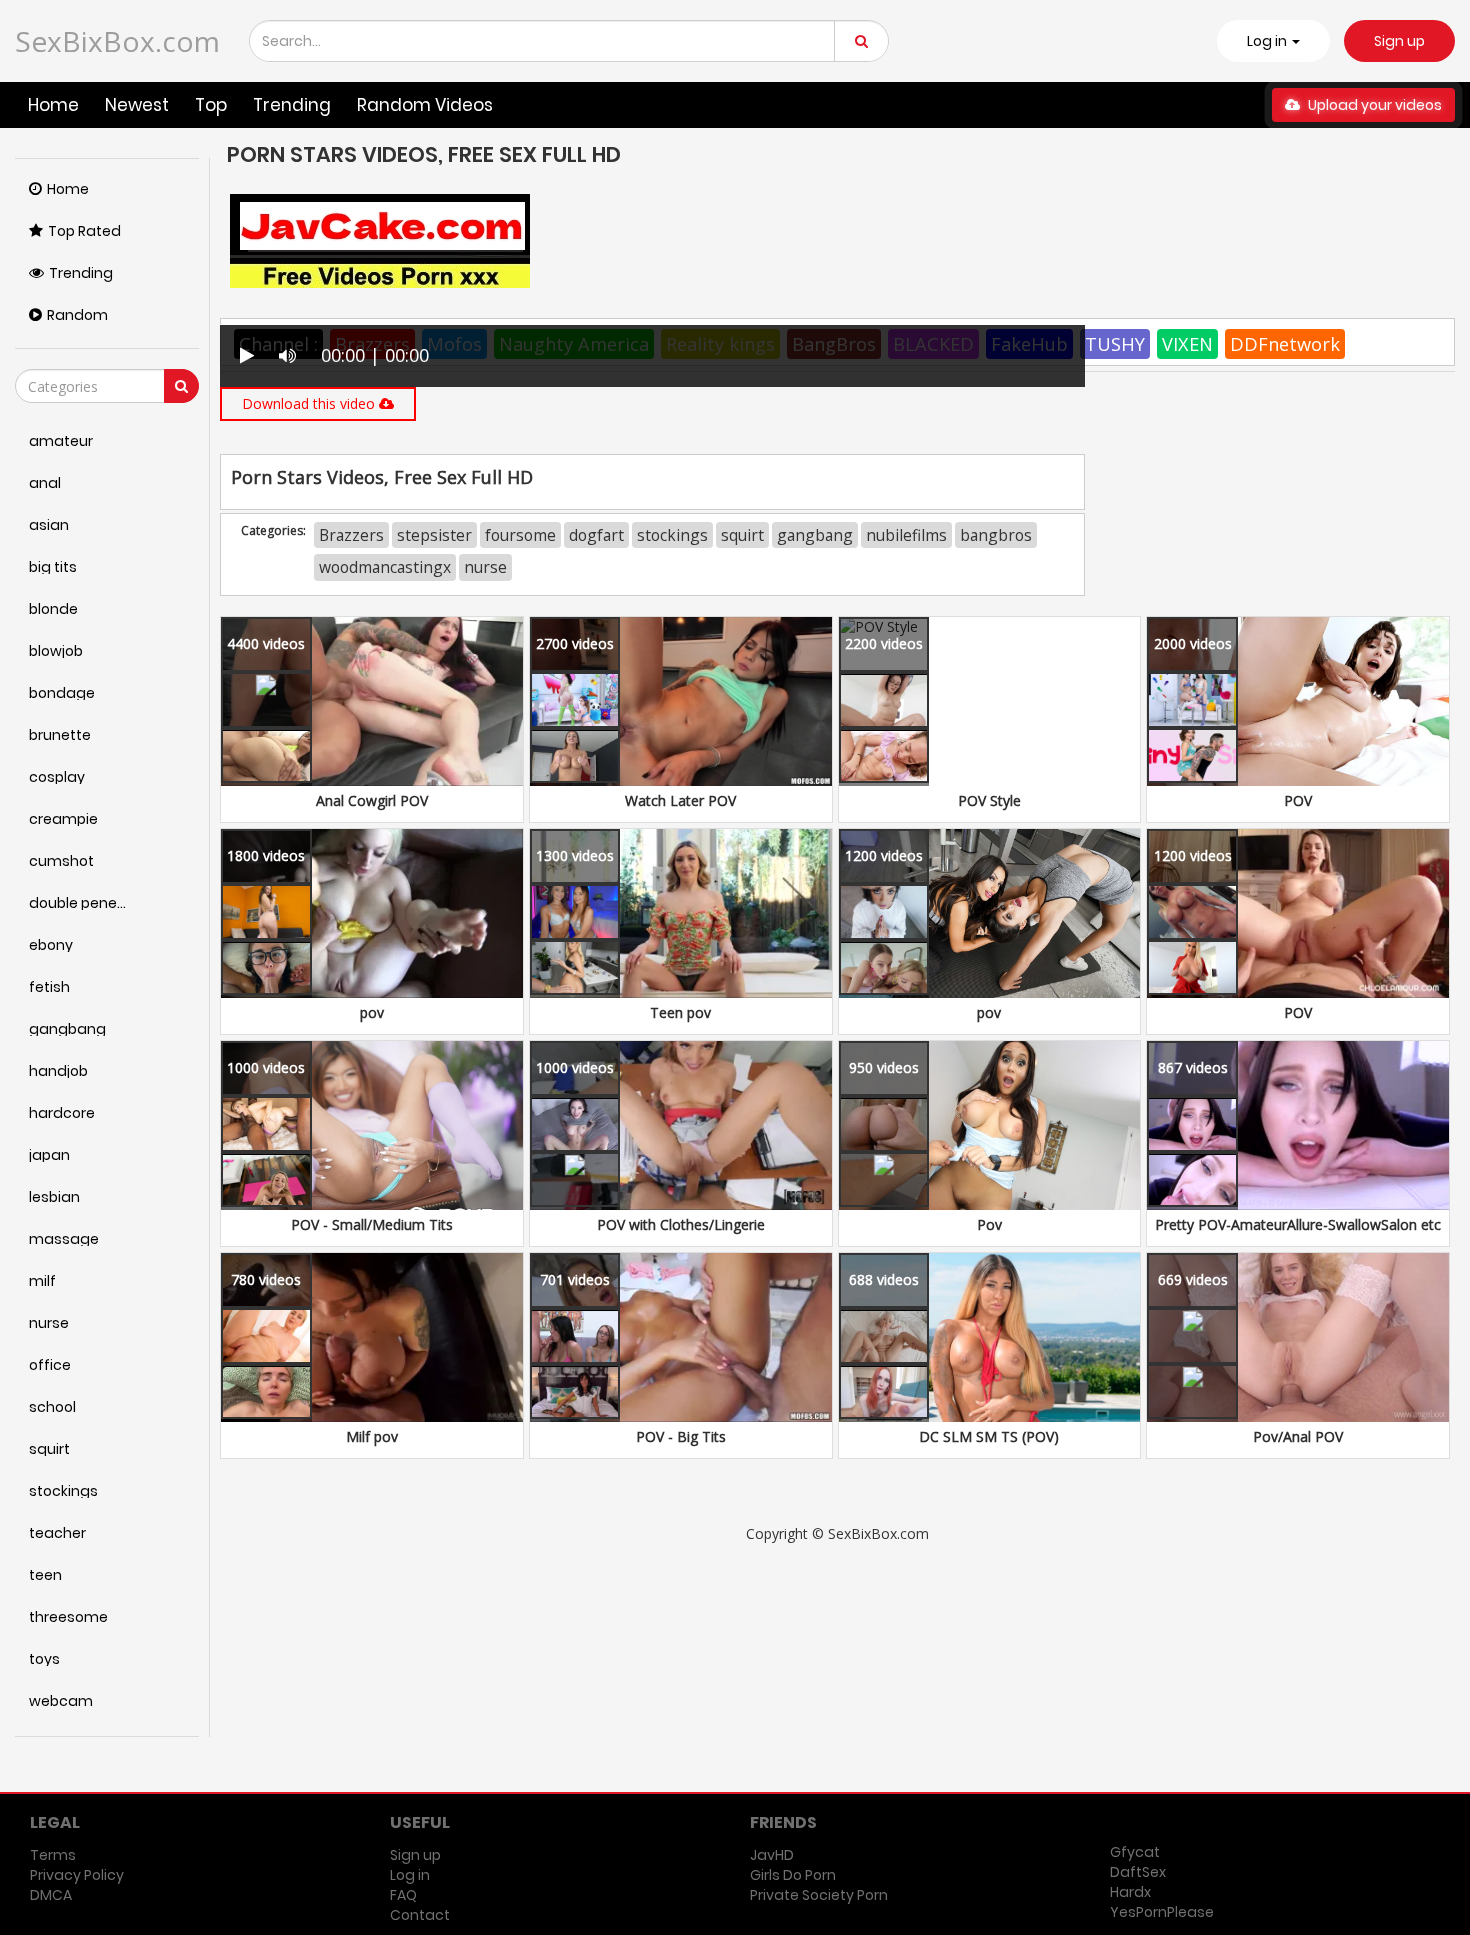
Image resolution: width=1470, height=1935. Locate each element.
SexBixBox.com (117, 41)
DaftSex (1138, 1872)
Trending (292, 105)
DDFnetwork (1285, 344)
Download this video (310, 403)
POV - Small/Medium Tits (372, 1224)
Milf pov (372, 1436)
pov (372, 1012)
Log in (410, 1875)
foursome (520, 535)
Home (53, 105)
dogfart (596, 535)
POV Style (989, 800)
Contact (420, 1915)
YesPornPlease (1162, 1912)
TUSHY (1115, 344)
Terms (53, 1855)
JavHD (772, 1855)
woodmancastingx (385, 567)
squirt (742, 535)
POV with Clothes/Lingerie (681, 1224)
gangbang (815, 535)
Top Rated (84, 231)
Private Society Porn (819, 1895)
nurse (485, 567)
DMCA (51, 1895)
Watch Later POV (680, 800)
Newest (137, 105)
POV (1298, 800)
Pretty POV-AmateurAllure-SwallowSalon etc (1298, 1224)
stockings (672, 535)
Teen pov (680, 1012)
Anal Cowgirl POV (372, 800)
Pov (989, 1224)
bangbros (996, 535)
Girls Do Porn (793, 1875)
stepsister (434, 535)
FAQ (403, 1895)
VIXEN (1187, 344)
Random (77, 315)
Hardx (1130, 1892)
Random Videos (425, 105)
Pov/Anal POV (1298, 1436)
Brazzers (351, 535)
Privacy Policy (77, 1875)
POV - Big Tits (681, 1436)
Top (211, 105)
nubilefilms (906, 535)
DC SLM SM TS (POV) (989, 1436)
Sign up (1399, 41)
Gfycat (1135, 1852)
